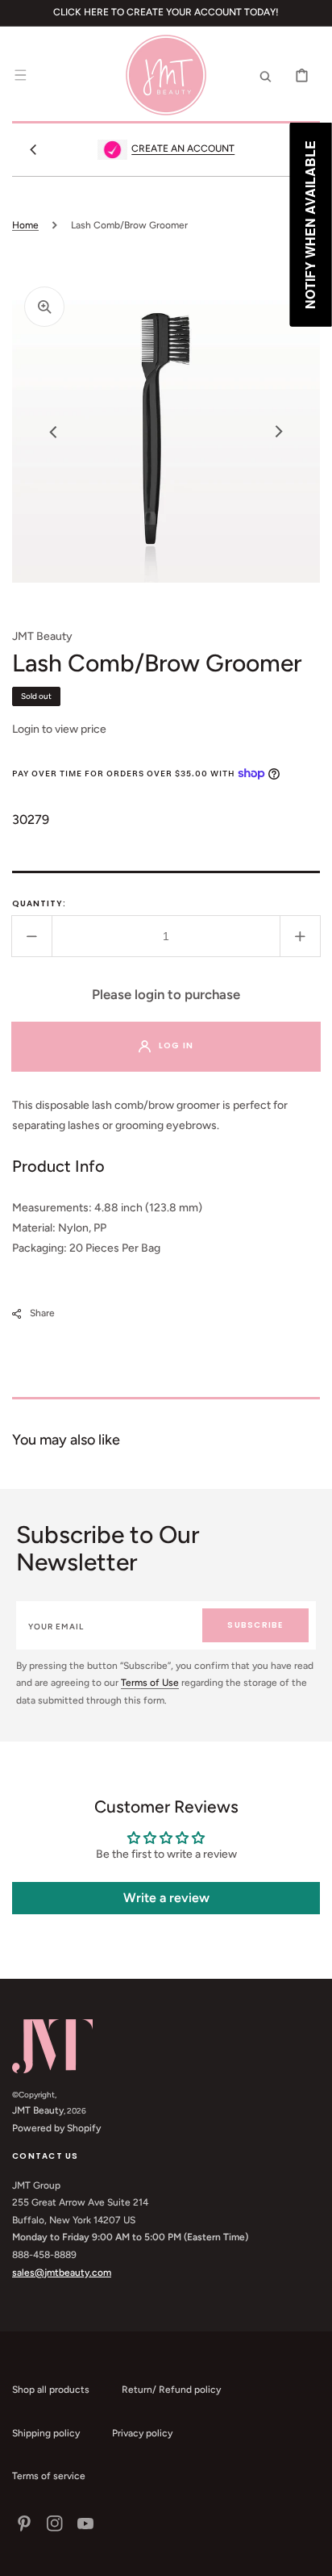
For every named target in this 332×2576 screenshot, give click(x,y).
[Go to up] (311, 2555)
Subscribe (255, 1625)
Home (25, 225)
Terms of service (49, 2476)
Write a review (166, 1898)
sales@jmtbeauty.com (62, 2273)
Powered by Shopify (56, 2128)
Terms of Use (150, 1683)
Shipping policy (46, 2433)
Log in (176, 1045)
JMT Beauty (38, 2110)
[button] (20, 75)
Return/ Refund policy (171, 2390)
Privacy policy (142, 2433)
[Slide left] (33, 149)
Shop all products (51, 2390)
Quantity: (39, 903)
